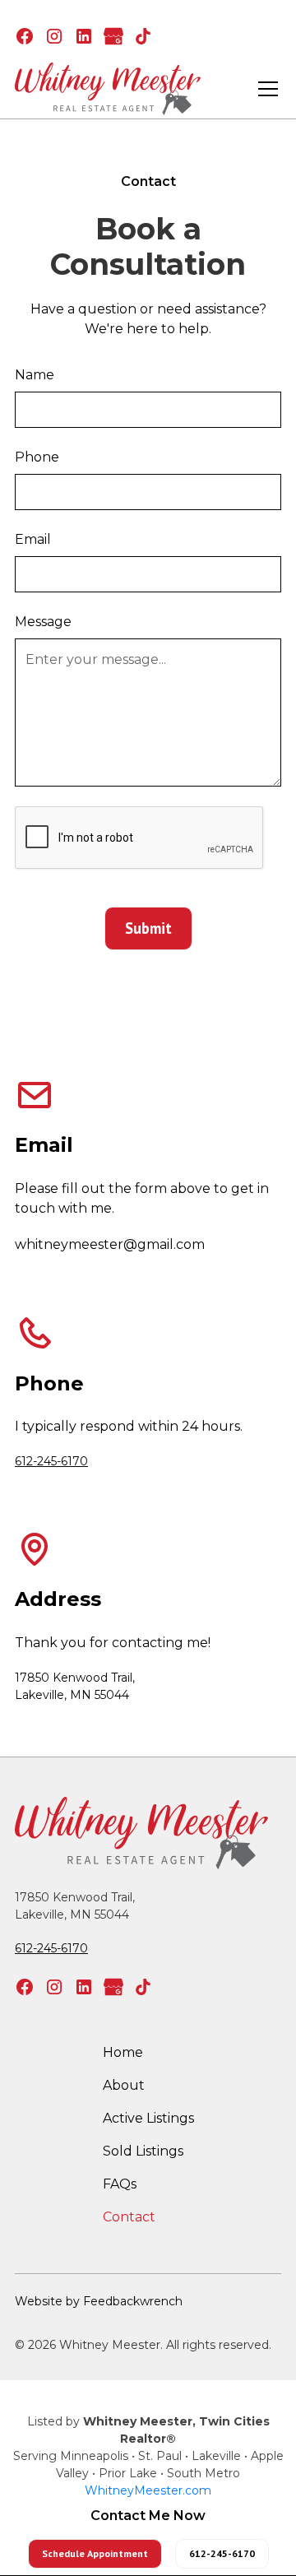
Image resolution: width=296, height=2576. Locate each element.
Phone (37, 457)
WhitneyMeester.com (148, 2490)
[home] (108, 89)
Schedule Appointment (95, 2553)
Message (43, 622)
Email (33, 539)
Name (35, 375)
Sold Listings (143, 2151)
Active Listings (148, 2118)
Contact (129, 2217)
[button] (265, 89)
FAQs (120, 2184)
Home (123, 2052)
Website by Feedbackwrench (99, 2301)
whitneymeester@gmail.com (110, 1244)
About (124, 2085)
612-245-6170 (51, 1461)
